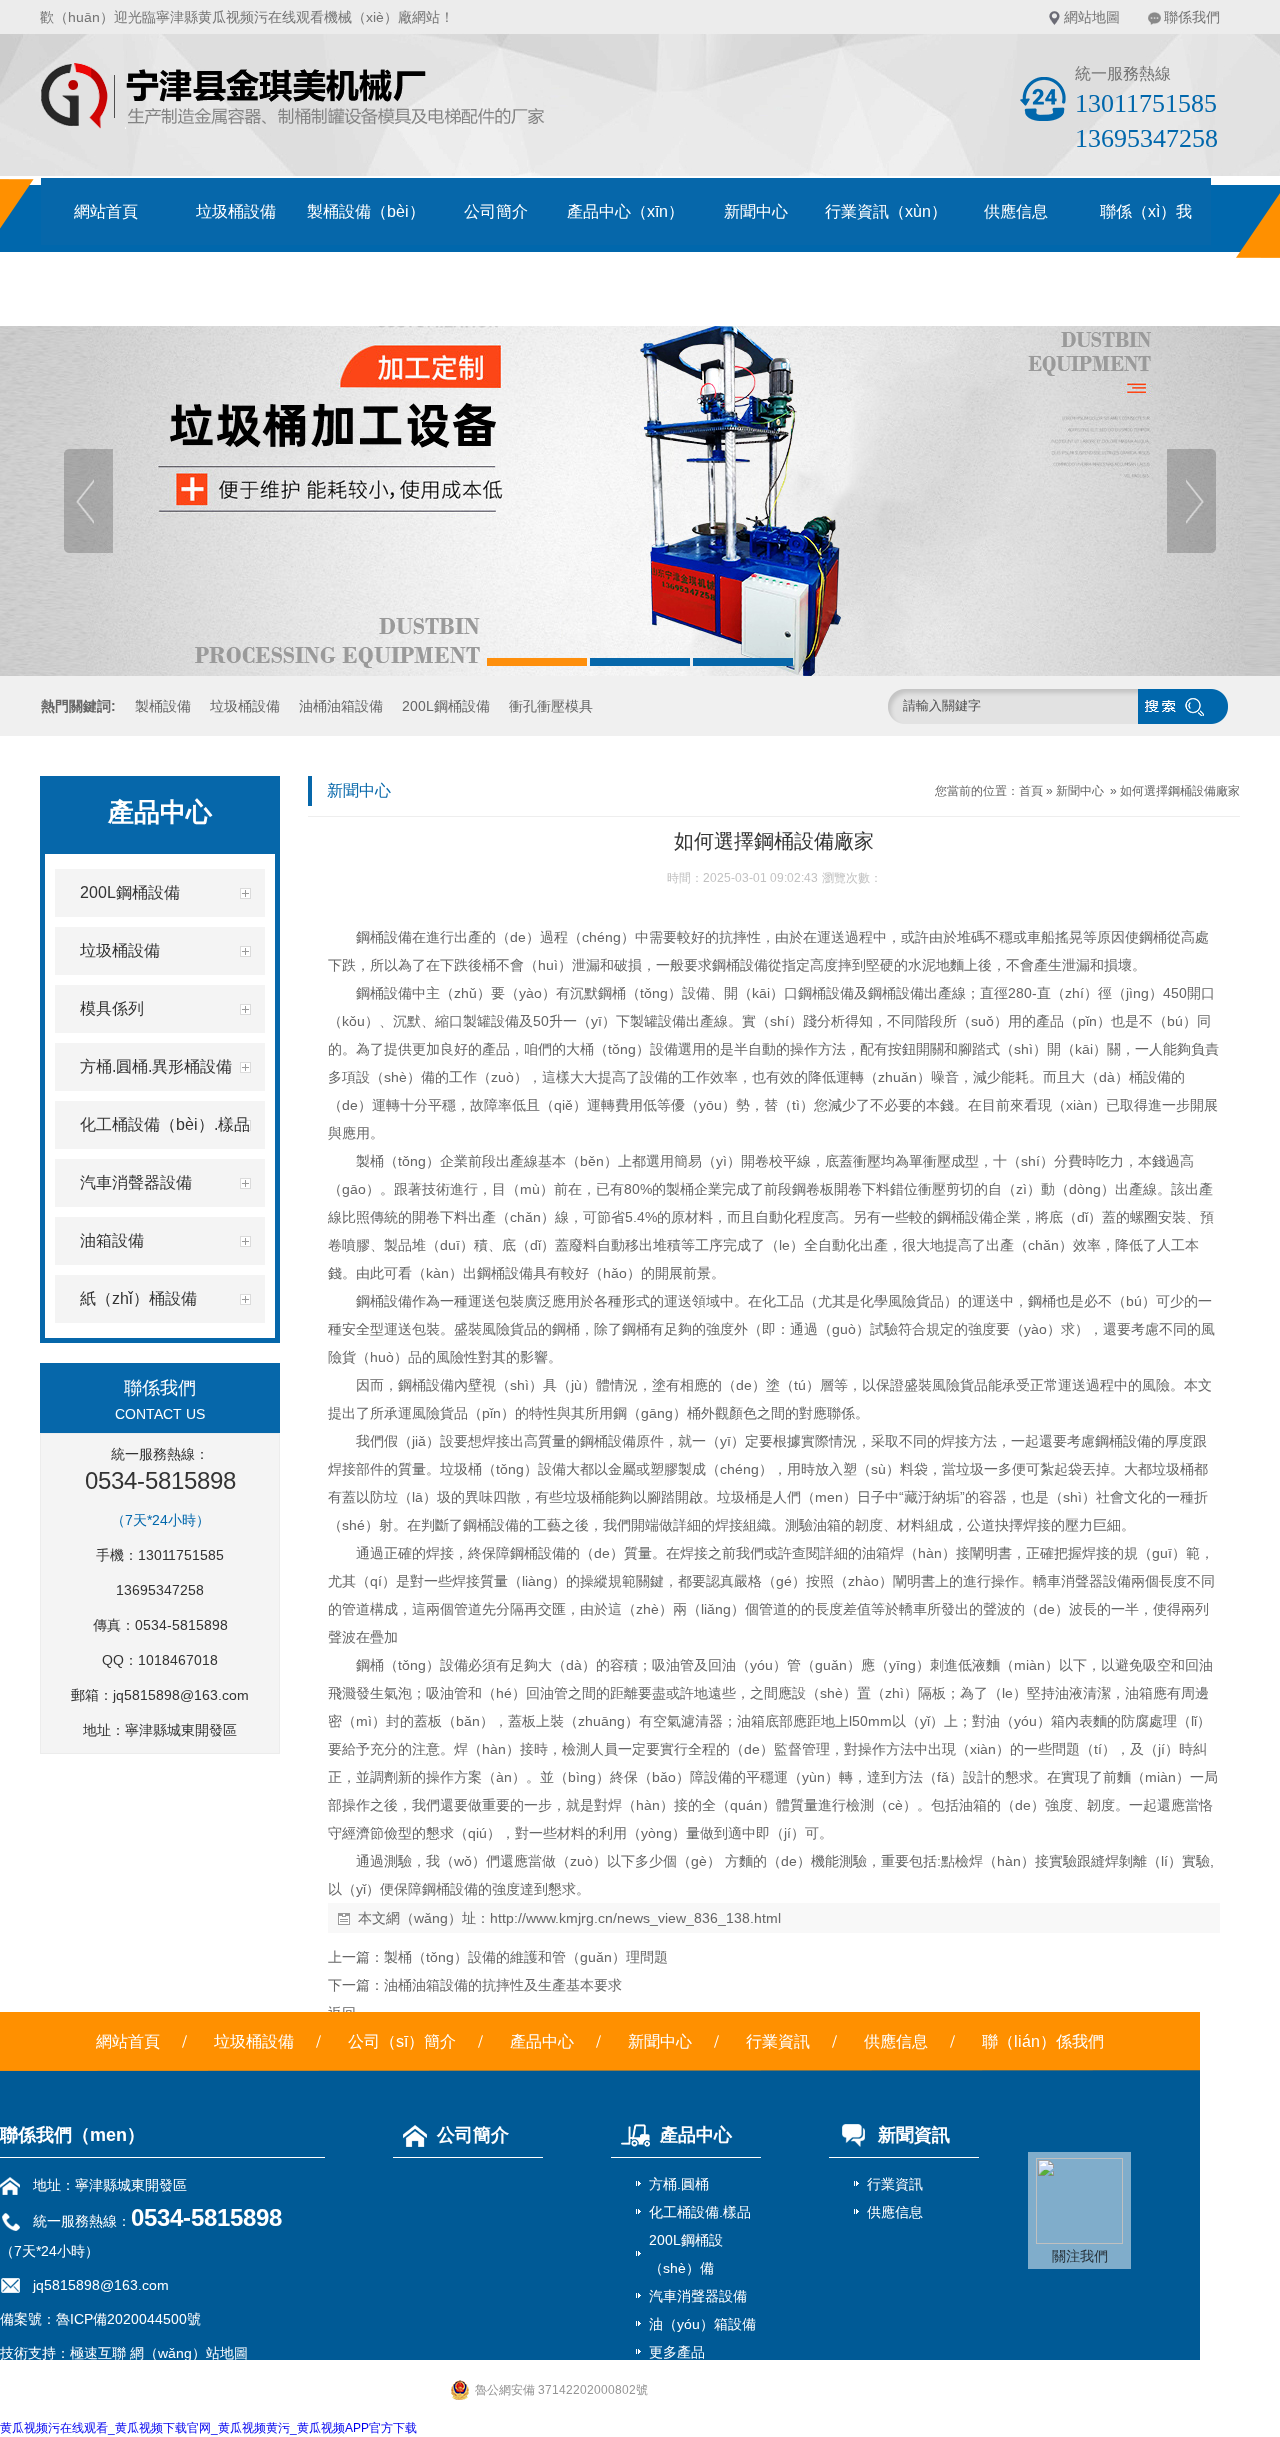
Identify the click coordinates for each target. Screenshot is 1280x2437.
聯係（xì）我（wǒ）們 (1146, 224)
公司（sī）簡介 (402, 2041)
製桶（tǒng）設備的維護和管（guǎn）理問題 (526, 1957)
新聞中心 (756, 211)
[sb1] (640, 501)
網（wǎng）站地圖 (189, 2353)
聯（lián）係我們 (1043, 2041)
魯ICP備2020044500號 (128, 2319)
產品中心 (542, 2041)
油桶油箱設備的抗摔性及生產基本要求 (503, 1985)
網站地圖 (1092, 17)
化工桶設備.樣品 (700, 2212)
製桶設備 (163, 706)
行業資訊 (778, 2041)
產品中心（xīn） (625, 211)
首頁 (1031, 791)
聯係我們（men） (72, 2135)
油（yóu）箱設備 (702, 2324)
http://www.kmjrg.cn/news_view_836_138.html (635, 1918)
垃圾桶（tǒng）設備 (503, 1469)
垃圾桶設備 (236, 211)
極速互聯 (98, 2353)
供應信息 (1016, 211)
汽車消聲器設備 (698, 2296)
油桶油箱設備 (341, 706)
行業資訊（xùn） (886, 211)
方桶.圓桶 (679, 2184)
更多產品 (677, 2352)
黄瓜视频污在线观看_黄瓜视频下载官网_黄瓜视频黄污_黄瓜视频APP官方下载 (208, 2428)
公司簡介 (496, 211)
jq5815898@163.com (181, 1695)
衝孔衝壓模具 (551, 706)
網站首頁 (106, 211)
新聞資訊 (914, 2135)
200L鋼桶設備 (446, 706)
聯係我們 (1192, 17)
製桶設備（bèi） (366, 211)
